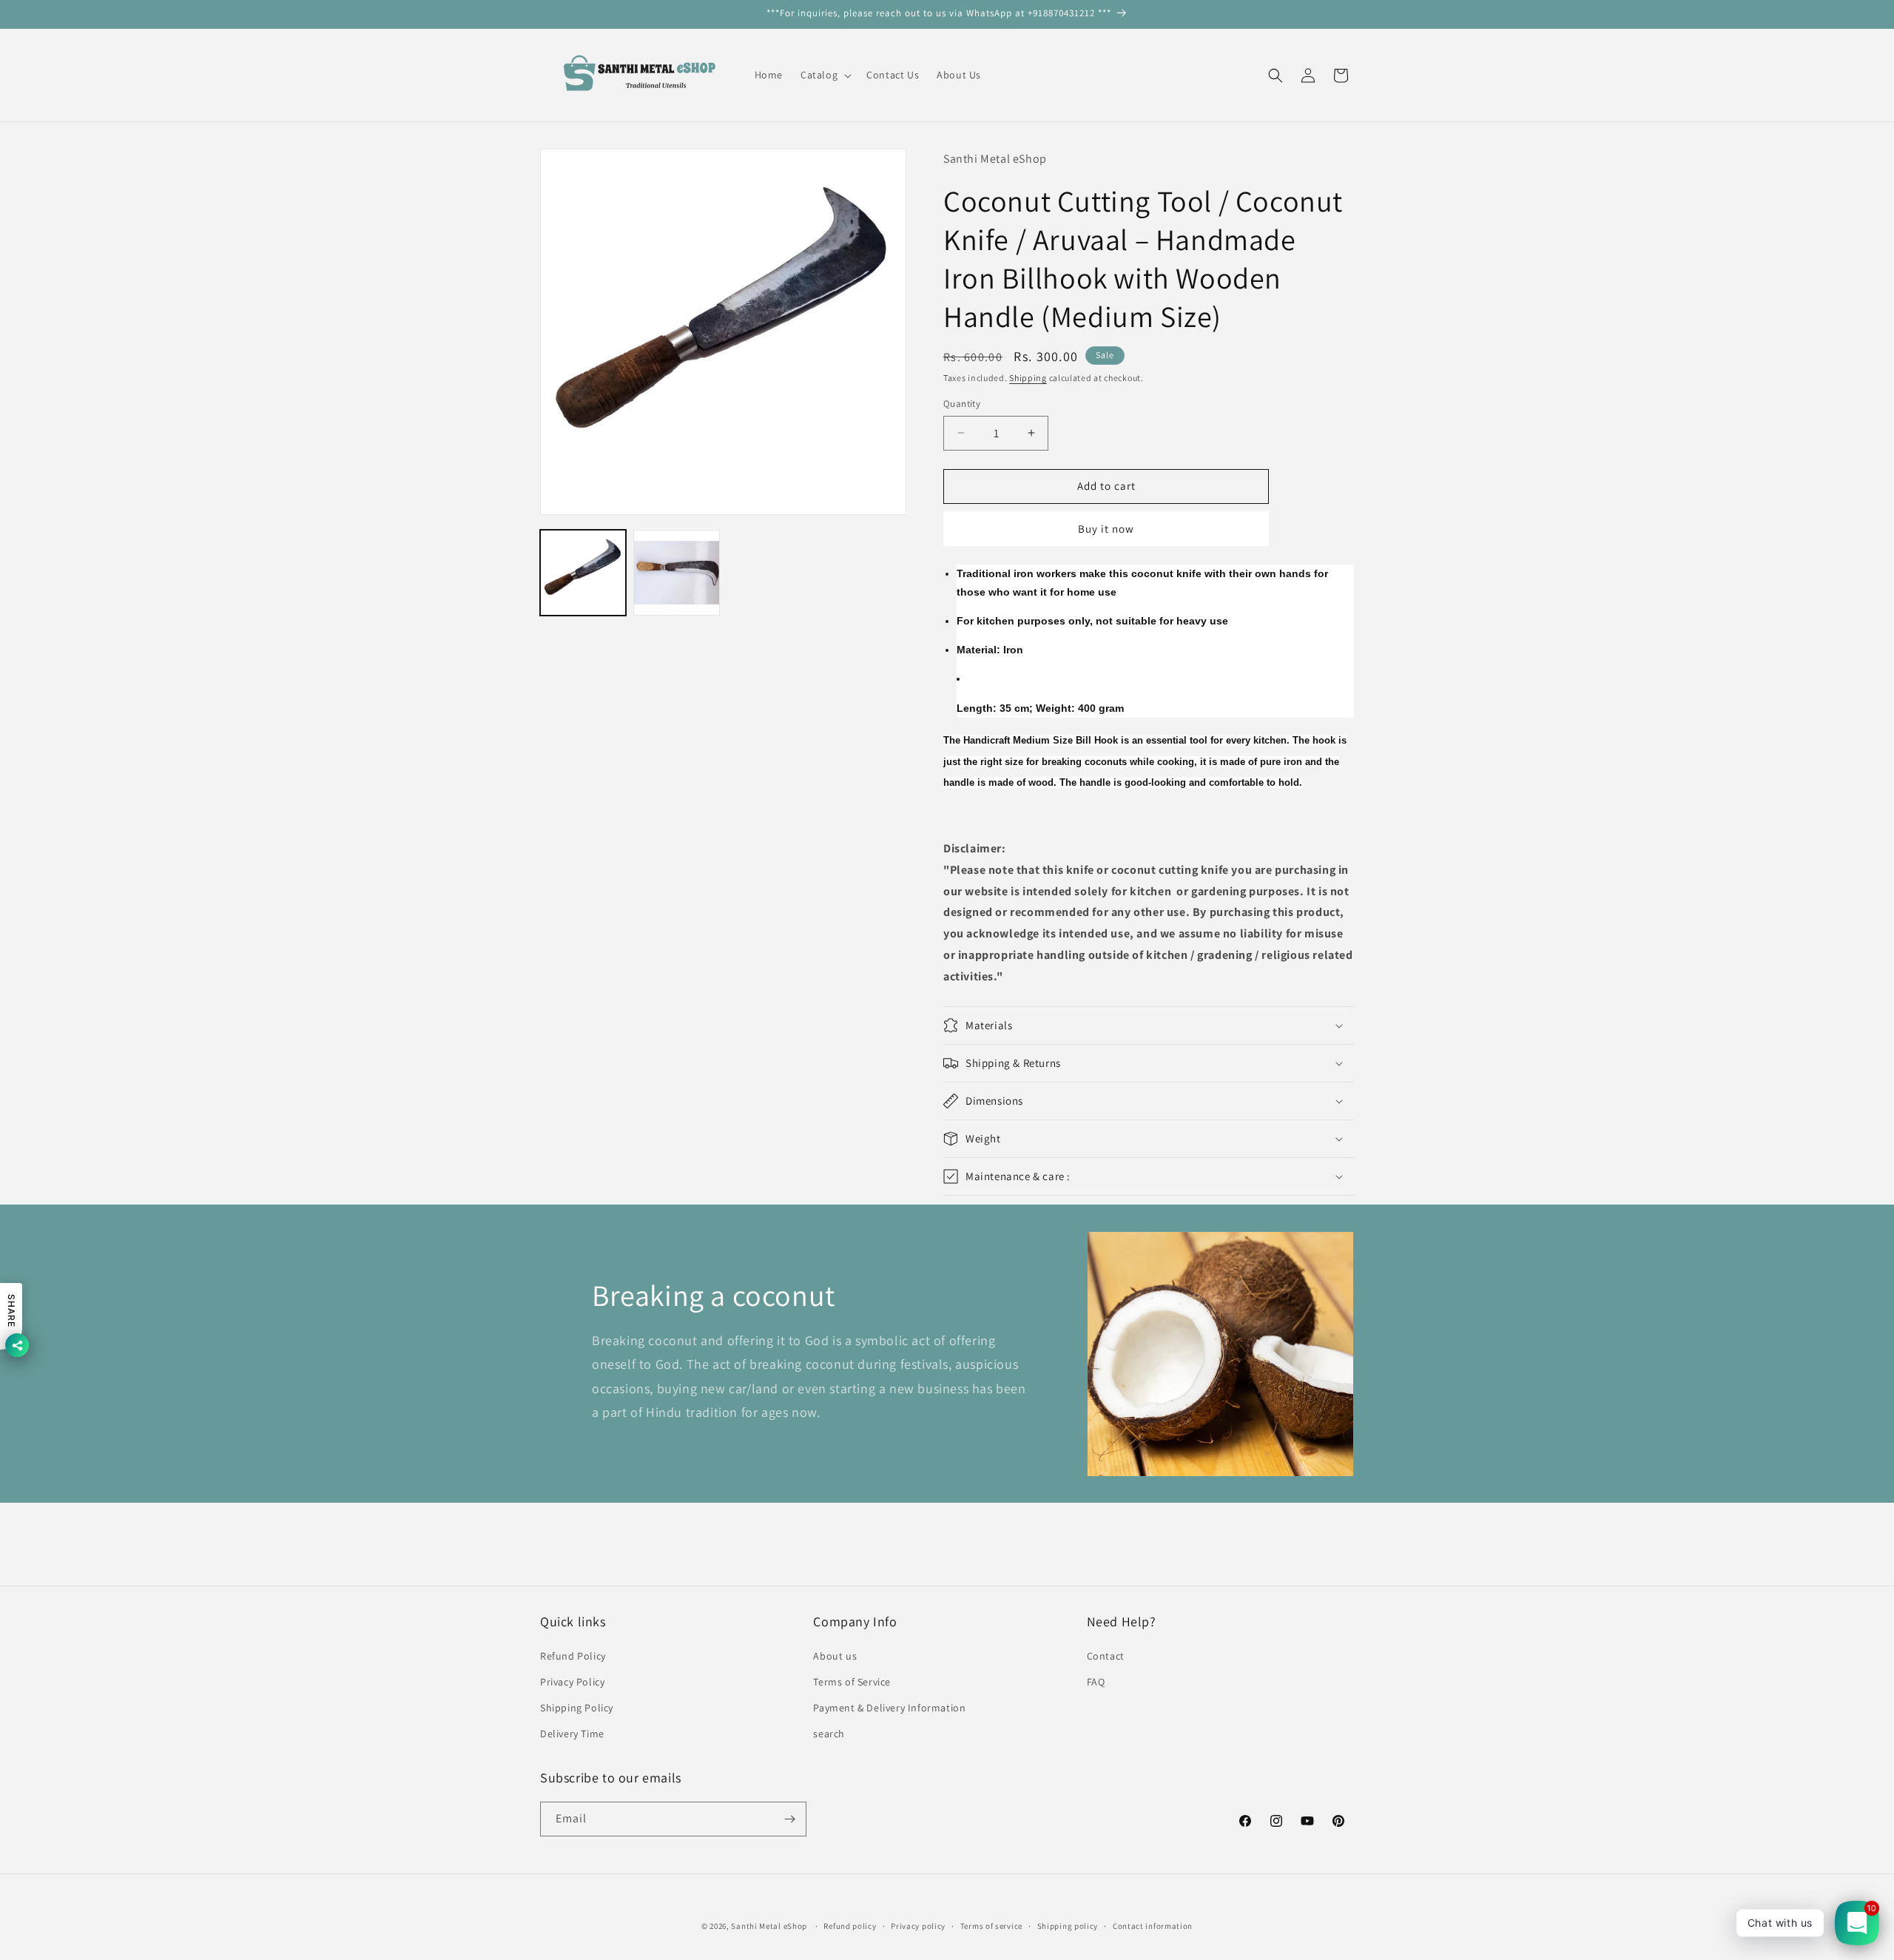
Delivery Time (572, 1734)
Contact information (1153, 1926)
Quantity (962, 404)
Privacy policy (918, 1926)
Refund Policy (573, 1656)
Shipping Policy (577, 1708)
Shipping (1028, 378)
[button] (825, 75)
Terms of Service (852, 1682)
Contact (1106, 1656)
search (829, 1734)
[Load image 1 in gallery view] (583, 573)
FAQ (1096, 1682)
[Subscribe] (789, 1819)
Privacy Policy (572, 1682)
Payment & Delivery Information (889, 1708)
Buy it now (1106, 529)
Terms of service (991, 1926)
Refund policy (850, 1926)
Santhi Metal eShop (769, 1926)
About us (835, 1656)
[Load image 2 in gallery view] (676, 573)
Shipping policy (1068, 1926)
